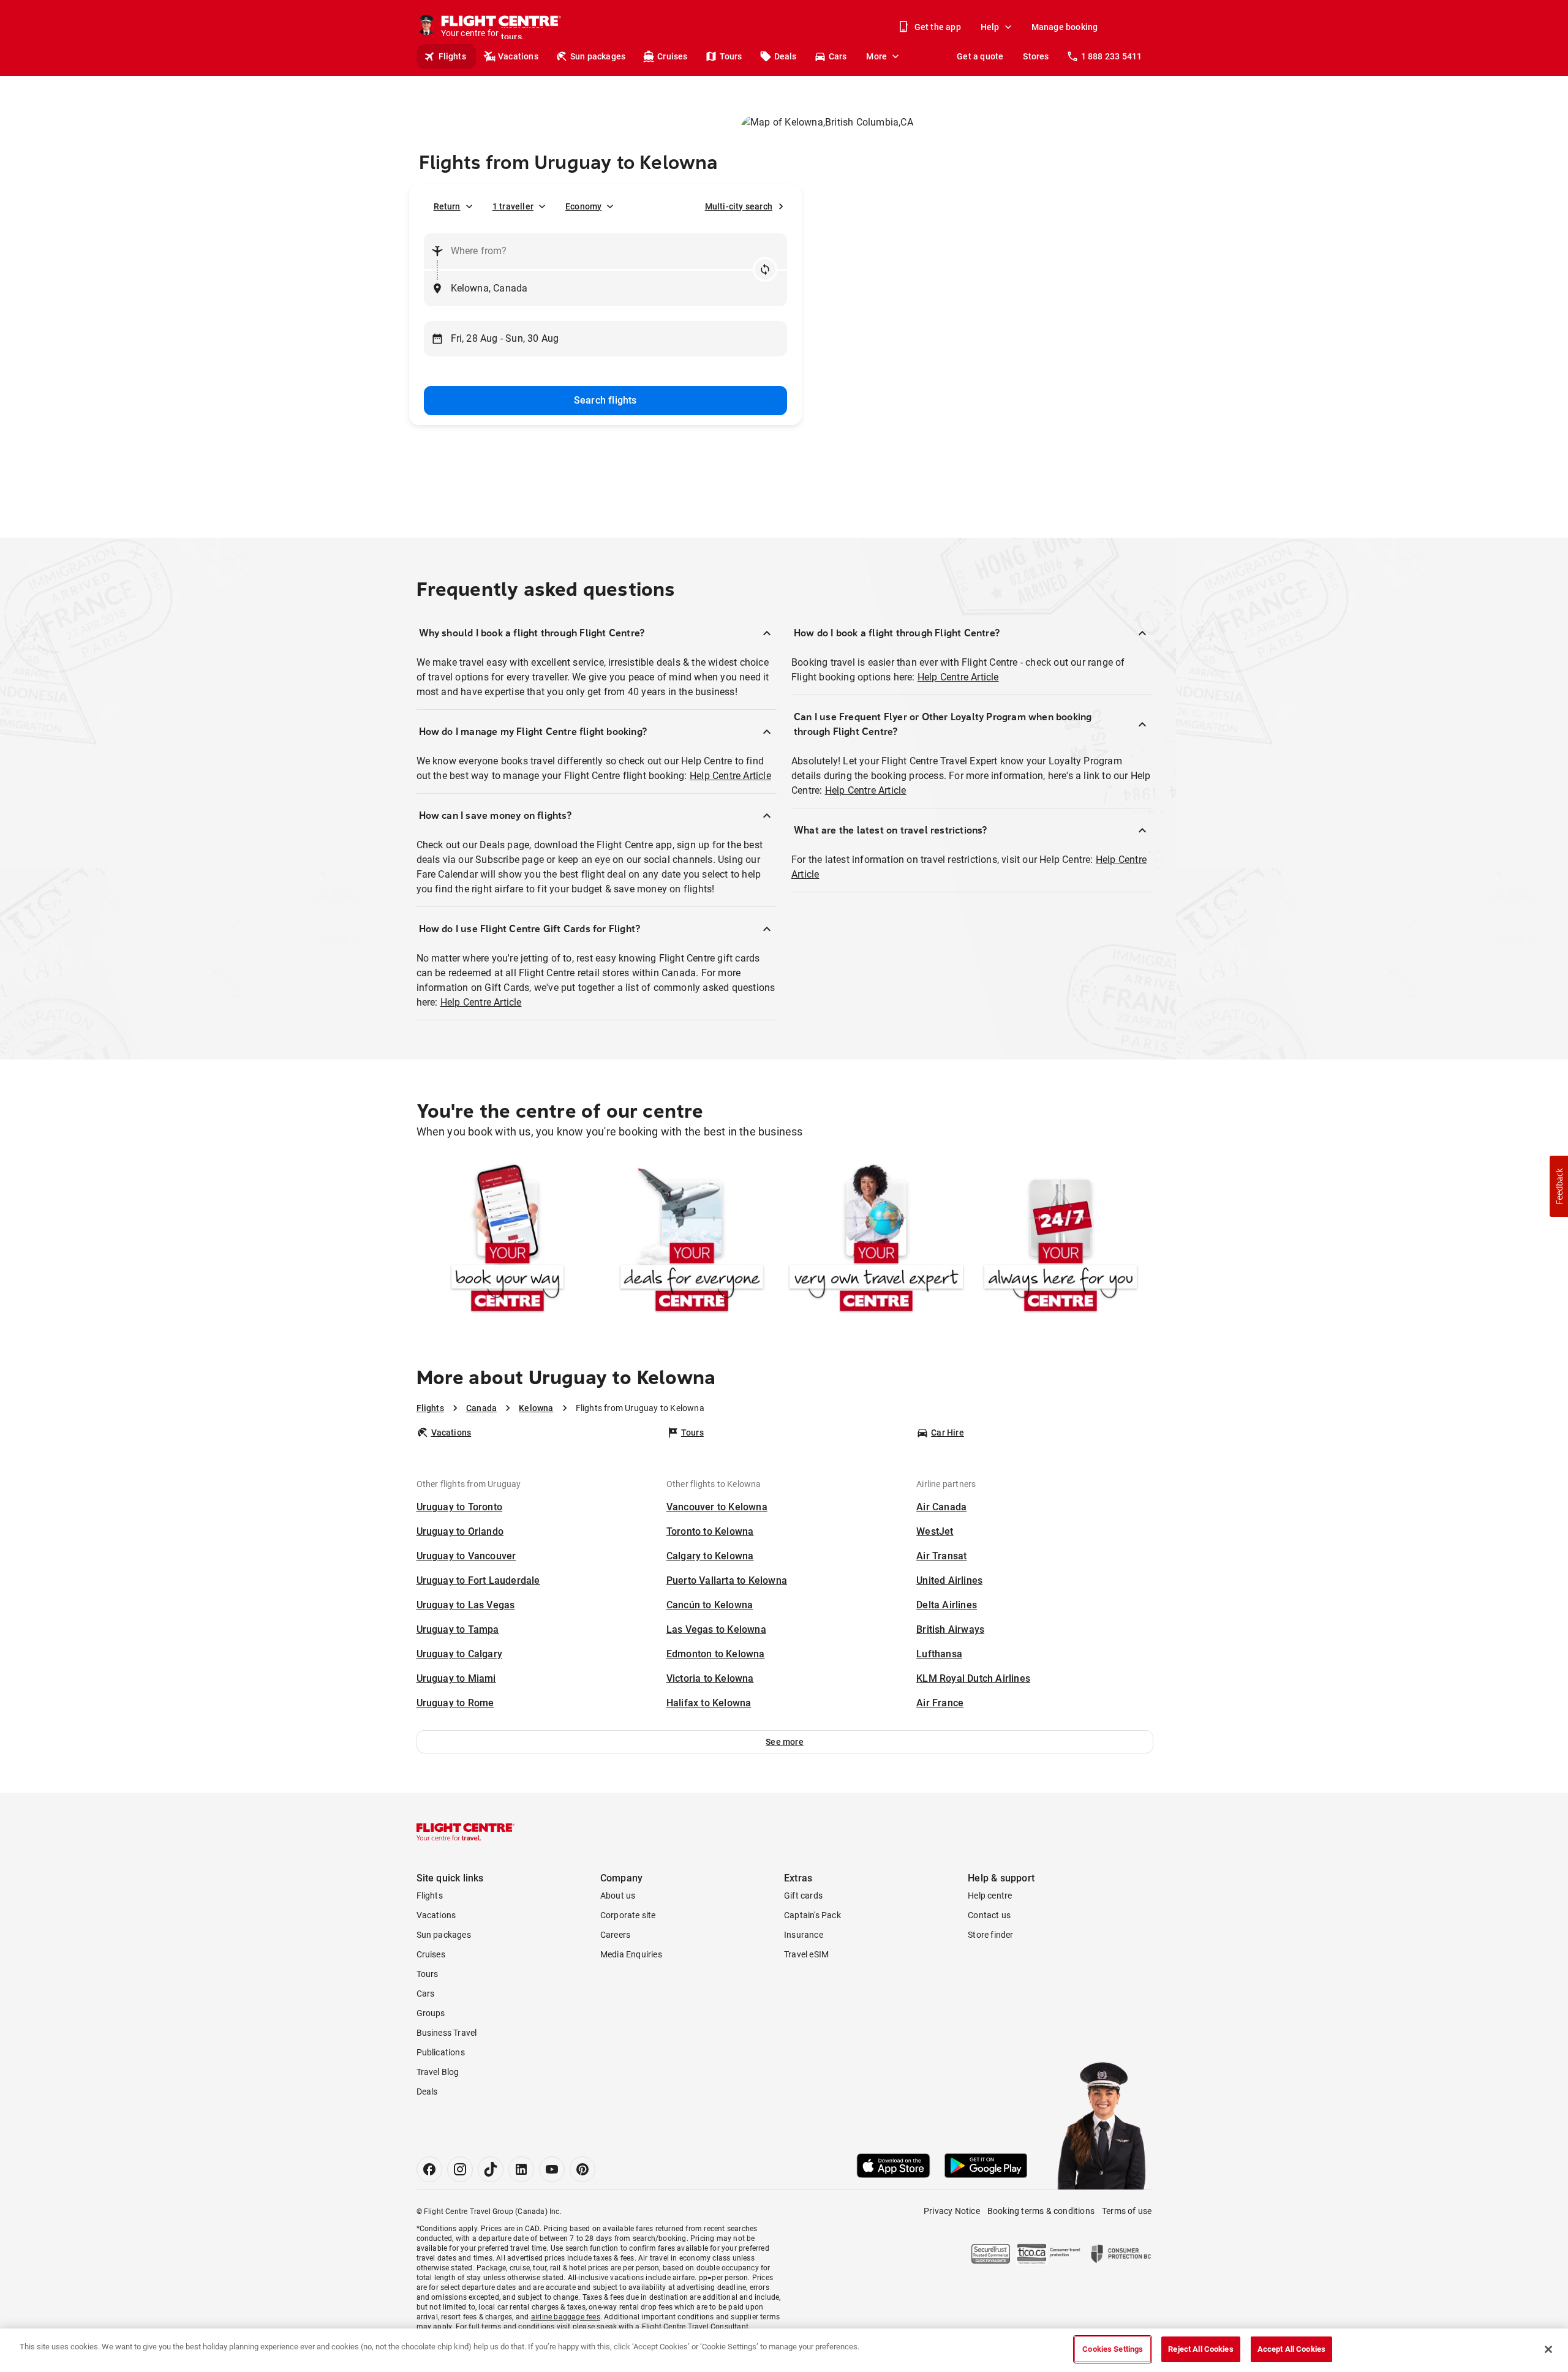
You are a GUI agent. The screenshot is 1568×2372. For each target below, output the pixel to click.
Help (990, 27)
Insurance (804, 1935)
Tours (731, 56)
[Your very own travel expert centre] (876, 1241)
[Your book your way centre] (507, 1241)
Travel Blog (438, 2072)
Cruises (672, 56)
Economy (583, 206)
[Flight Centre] (466, 1832)
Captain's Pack (812, 1915)
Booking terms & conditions (1041, 2211)
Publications (441, 2052)
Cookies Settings (1113, 2349)
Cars (838, 56)
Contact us (989, 1915)
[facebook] (429, 2169)
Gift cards (803, 1896)
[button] (785, 1742)
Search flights (605, 400)
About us (618, 1896)
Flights (452, 56)
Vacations (518, 56)
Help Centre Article (730, 776)
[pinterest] (582, 2169)
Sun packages (598, 56)
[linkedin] (521, 2169)
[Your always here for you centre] (1061, 1241)
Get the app (938, 27)
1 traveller (513, 206)
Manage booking (1065, 27)
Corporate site (628, 1915)
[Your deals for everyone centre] (692, 1241)
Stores (1036, 56)
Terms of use (1127, 2211)
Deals (786, 56)
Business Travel (447, 2033)
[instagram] (460, 2169)
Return (447, 206)
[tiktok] (491, 2169)
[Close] (1548, 2349)
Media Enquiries (631, 1954)
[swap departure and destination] (765, 269)
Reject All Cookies (1200, 2349)
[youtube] (552, 2169)
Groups (431, 2013)
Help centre (990, 1896)
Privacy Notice (952, 2211)
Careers (615, 1935)
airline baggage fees (566, 2317)
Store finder (990, 1935)
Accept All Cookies (1291, 2349)
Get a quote (980, 56)
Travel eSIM (806, 1954)
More (876, 56)
